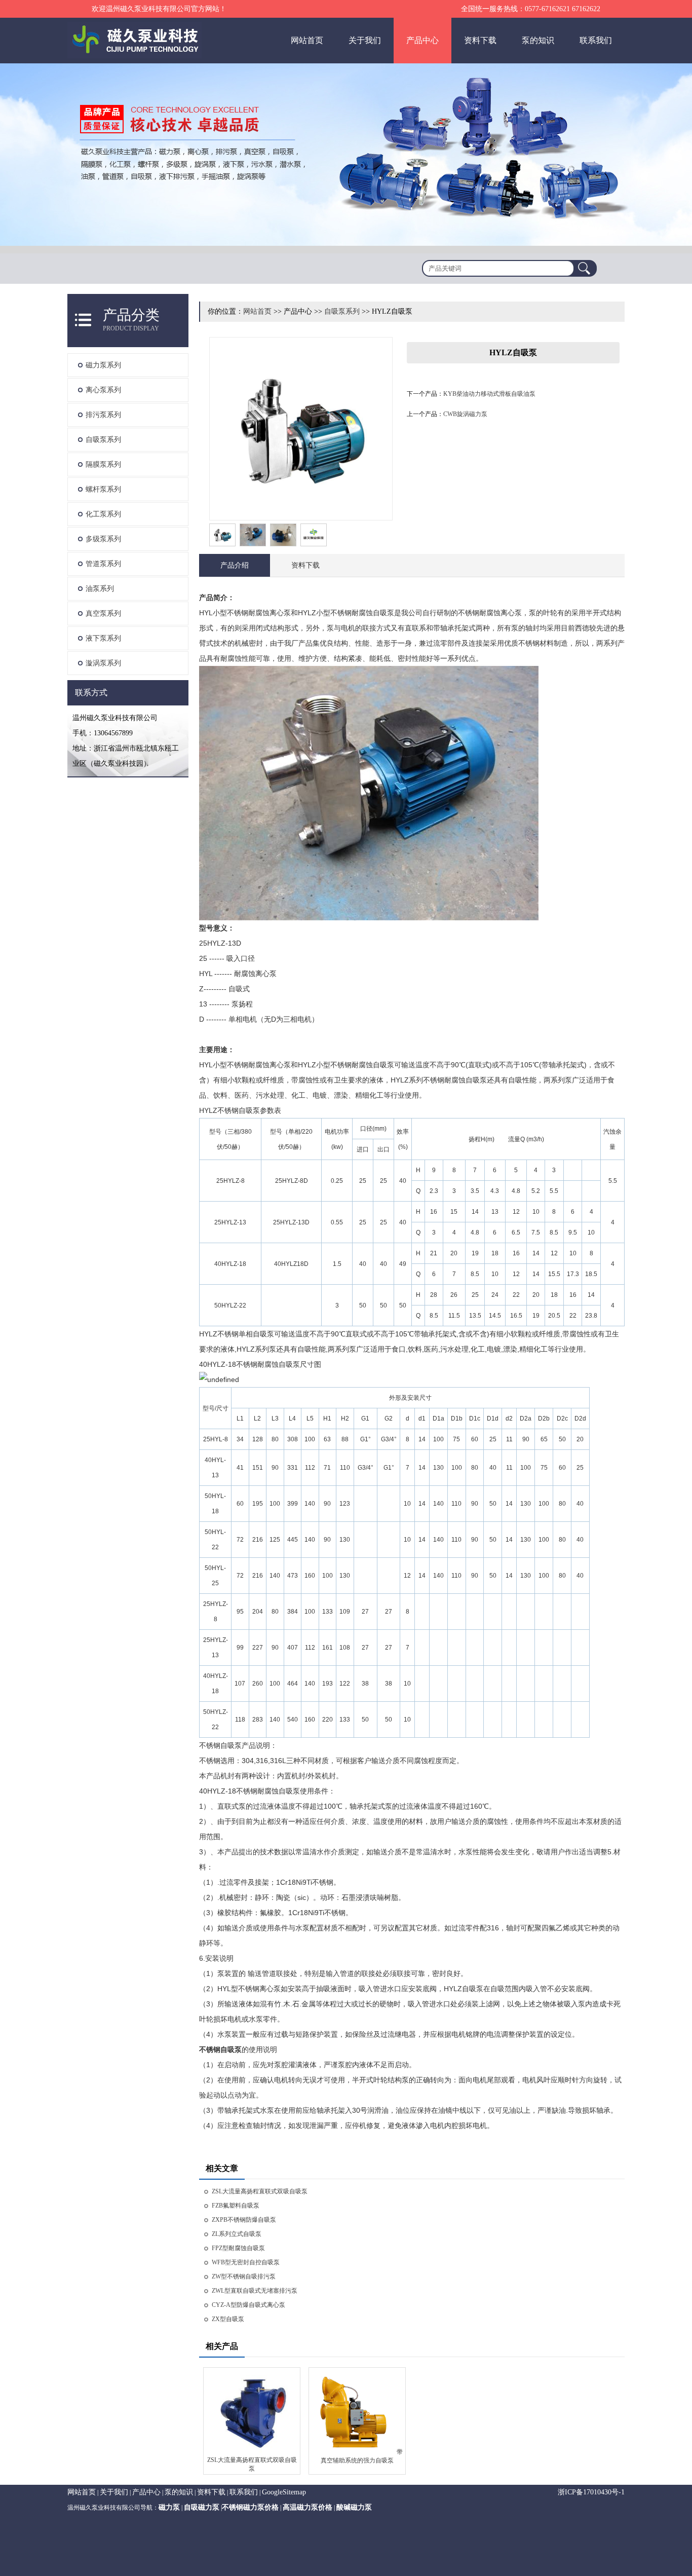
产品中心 (422, 40)
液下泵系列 (103, 638)
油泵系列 (100, 589)
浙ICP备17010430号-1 (591, 2492)
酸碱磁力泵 (354, 2507)
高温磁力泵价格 (307, 2507)
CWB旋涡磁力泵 (465, 414)
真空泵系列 (103, 613)
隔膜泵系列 (103, 464)
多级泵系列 (103, 539)
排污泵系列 (103, 415)
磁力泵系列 (103, 365)
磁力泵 (169, 2507)
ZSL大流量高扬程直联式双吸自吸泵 (260, 2191)
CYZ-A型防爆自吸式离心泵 (248, 2305)
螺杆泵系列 (103, 489)
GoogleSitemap (284, 2492)
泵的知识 (538, 40)
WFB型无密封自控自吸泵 (246, 2262)
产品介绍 (235, 565)
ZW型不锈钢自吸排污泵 (244, 2276)
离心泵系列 (103, 390)
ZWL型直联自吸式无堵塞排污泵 (255, 2291)
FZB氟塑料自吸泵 (236, 2206)
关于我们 (365, 40)
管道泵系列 (103, 564)
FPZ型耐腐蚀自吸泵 (238, 2248)
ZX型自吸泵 (228, 2319)
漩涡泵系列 (103, 663)
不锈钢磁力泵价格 (250, 2507)
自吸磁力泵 (202, 2507)
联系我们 (596, 40)
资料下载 (480, 40)
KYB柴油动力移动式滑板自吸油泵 (489, 394)
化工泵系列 (103, 514)
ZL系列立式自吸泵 (237, 2234)
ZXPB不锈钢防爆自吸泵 (244, 2220)
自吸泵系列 (103, 440)
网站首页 (307, 40)
